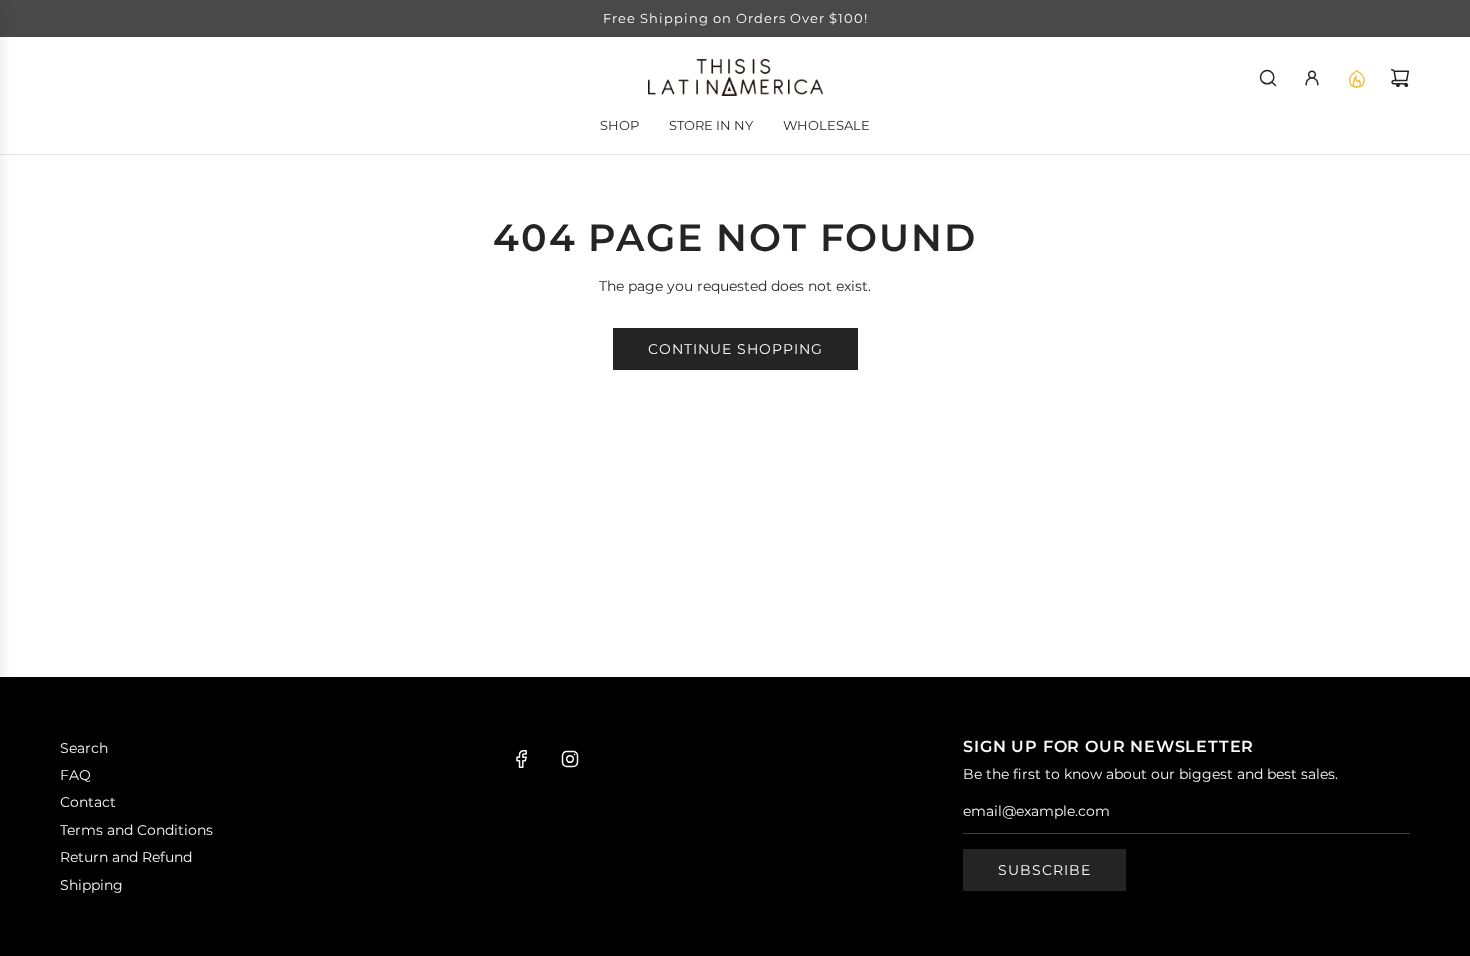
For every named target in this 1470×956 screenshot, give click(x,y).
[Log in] (1312, 78)
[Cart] (1400, 78)
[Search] (1268, 78)
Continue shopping (735, 349)
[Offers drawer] (1356, 78)
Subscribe (1044, 870)
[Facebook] (522, 759)
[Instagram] (570, 759)
